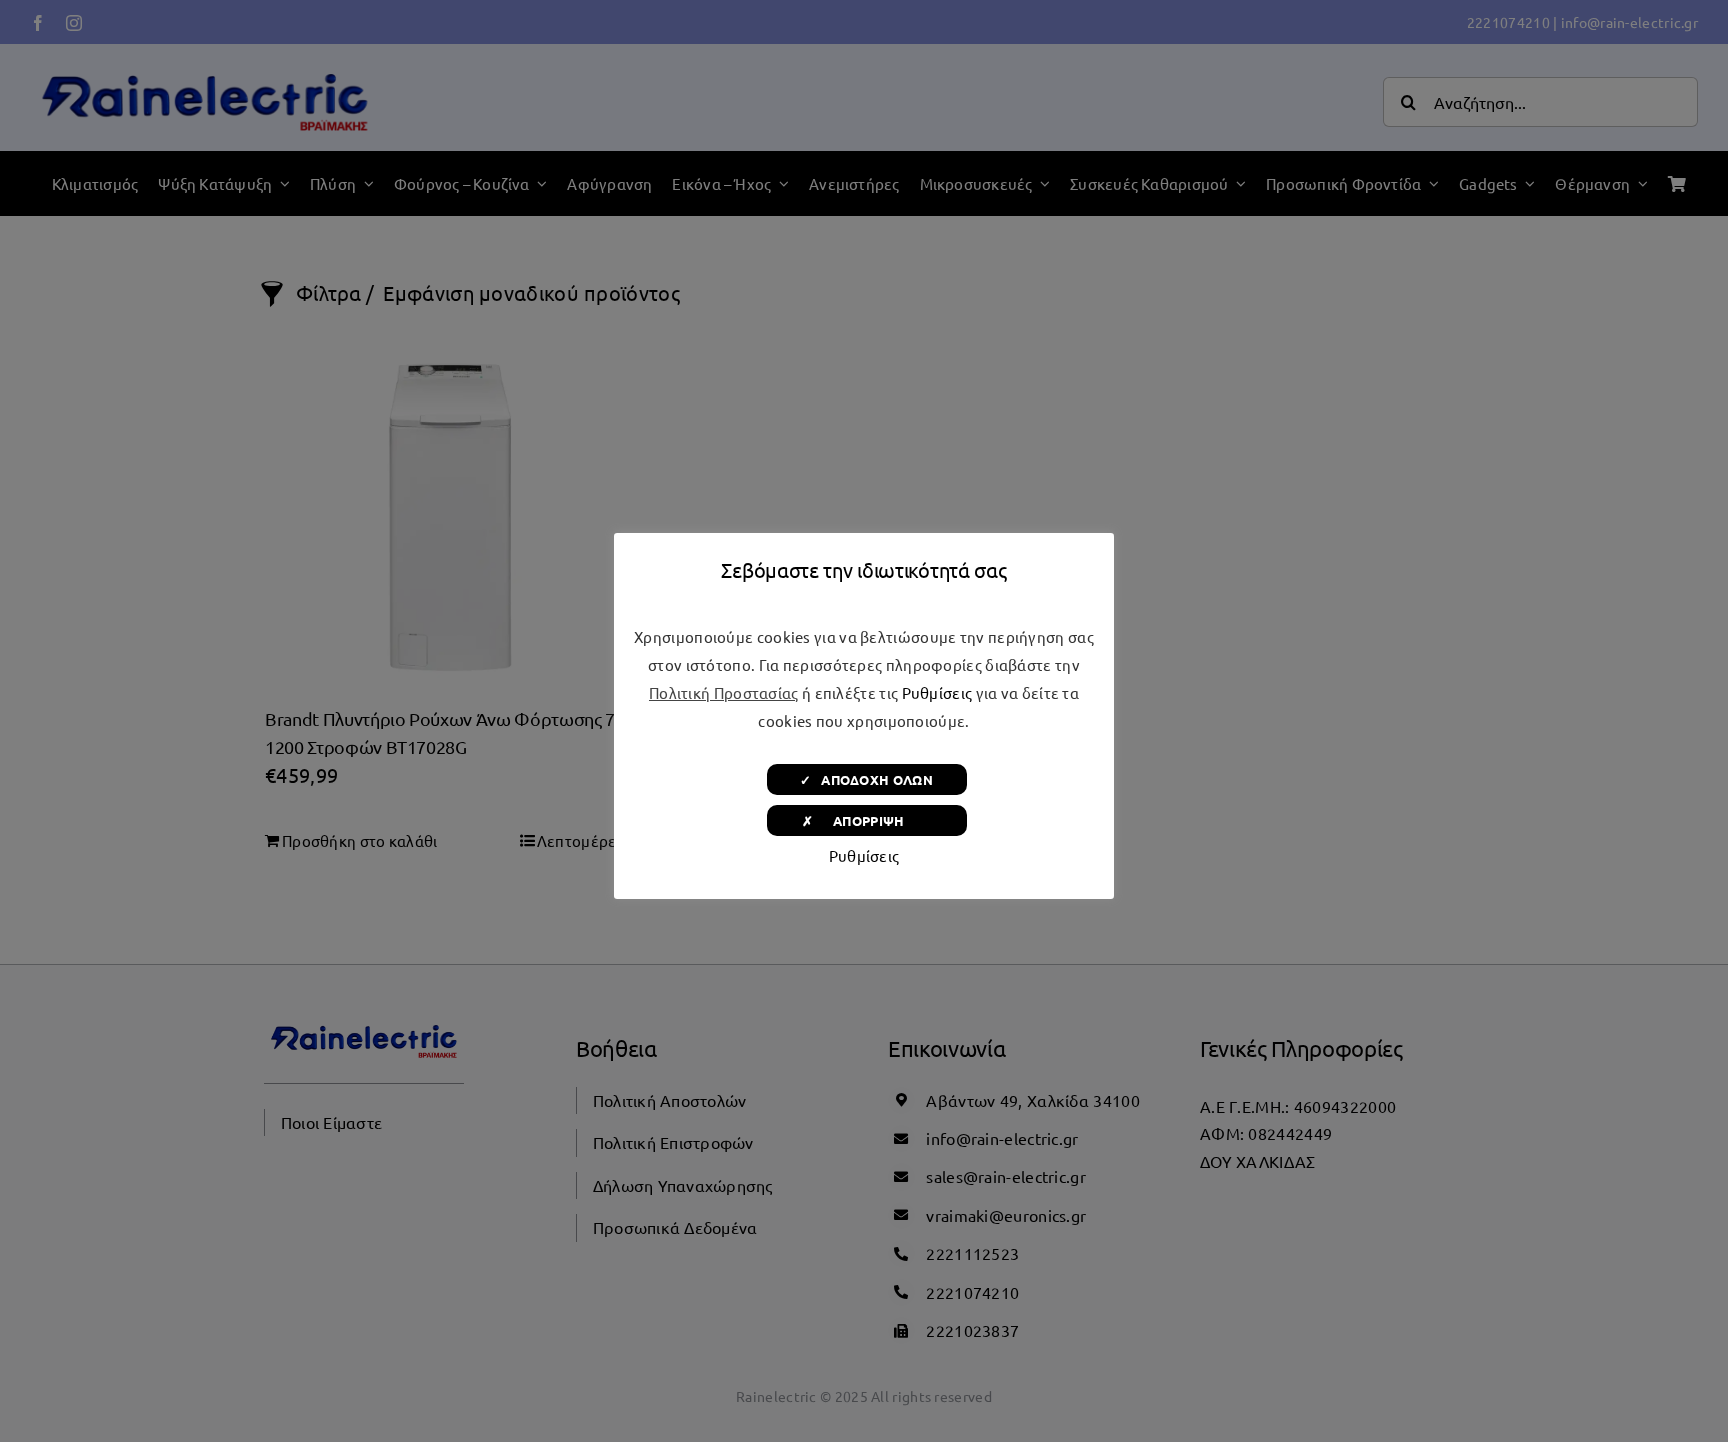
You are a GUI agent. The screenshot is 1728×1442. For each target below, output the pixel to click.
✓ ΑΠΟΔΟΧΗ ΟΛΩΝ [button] (866, 779)
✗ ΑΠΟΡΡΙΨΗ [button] (866, 820)
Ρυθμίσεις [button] (937, 692)
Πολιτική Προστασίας (724, 692)
